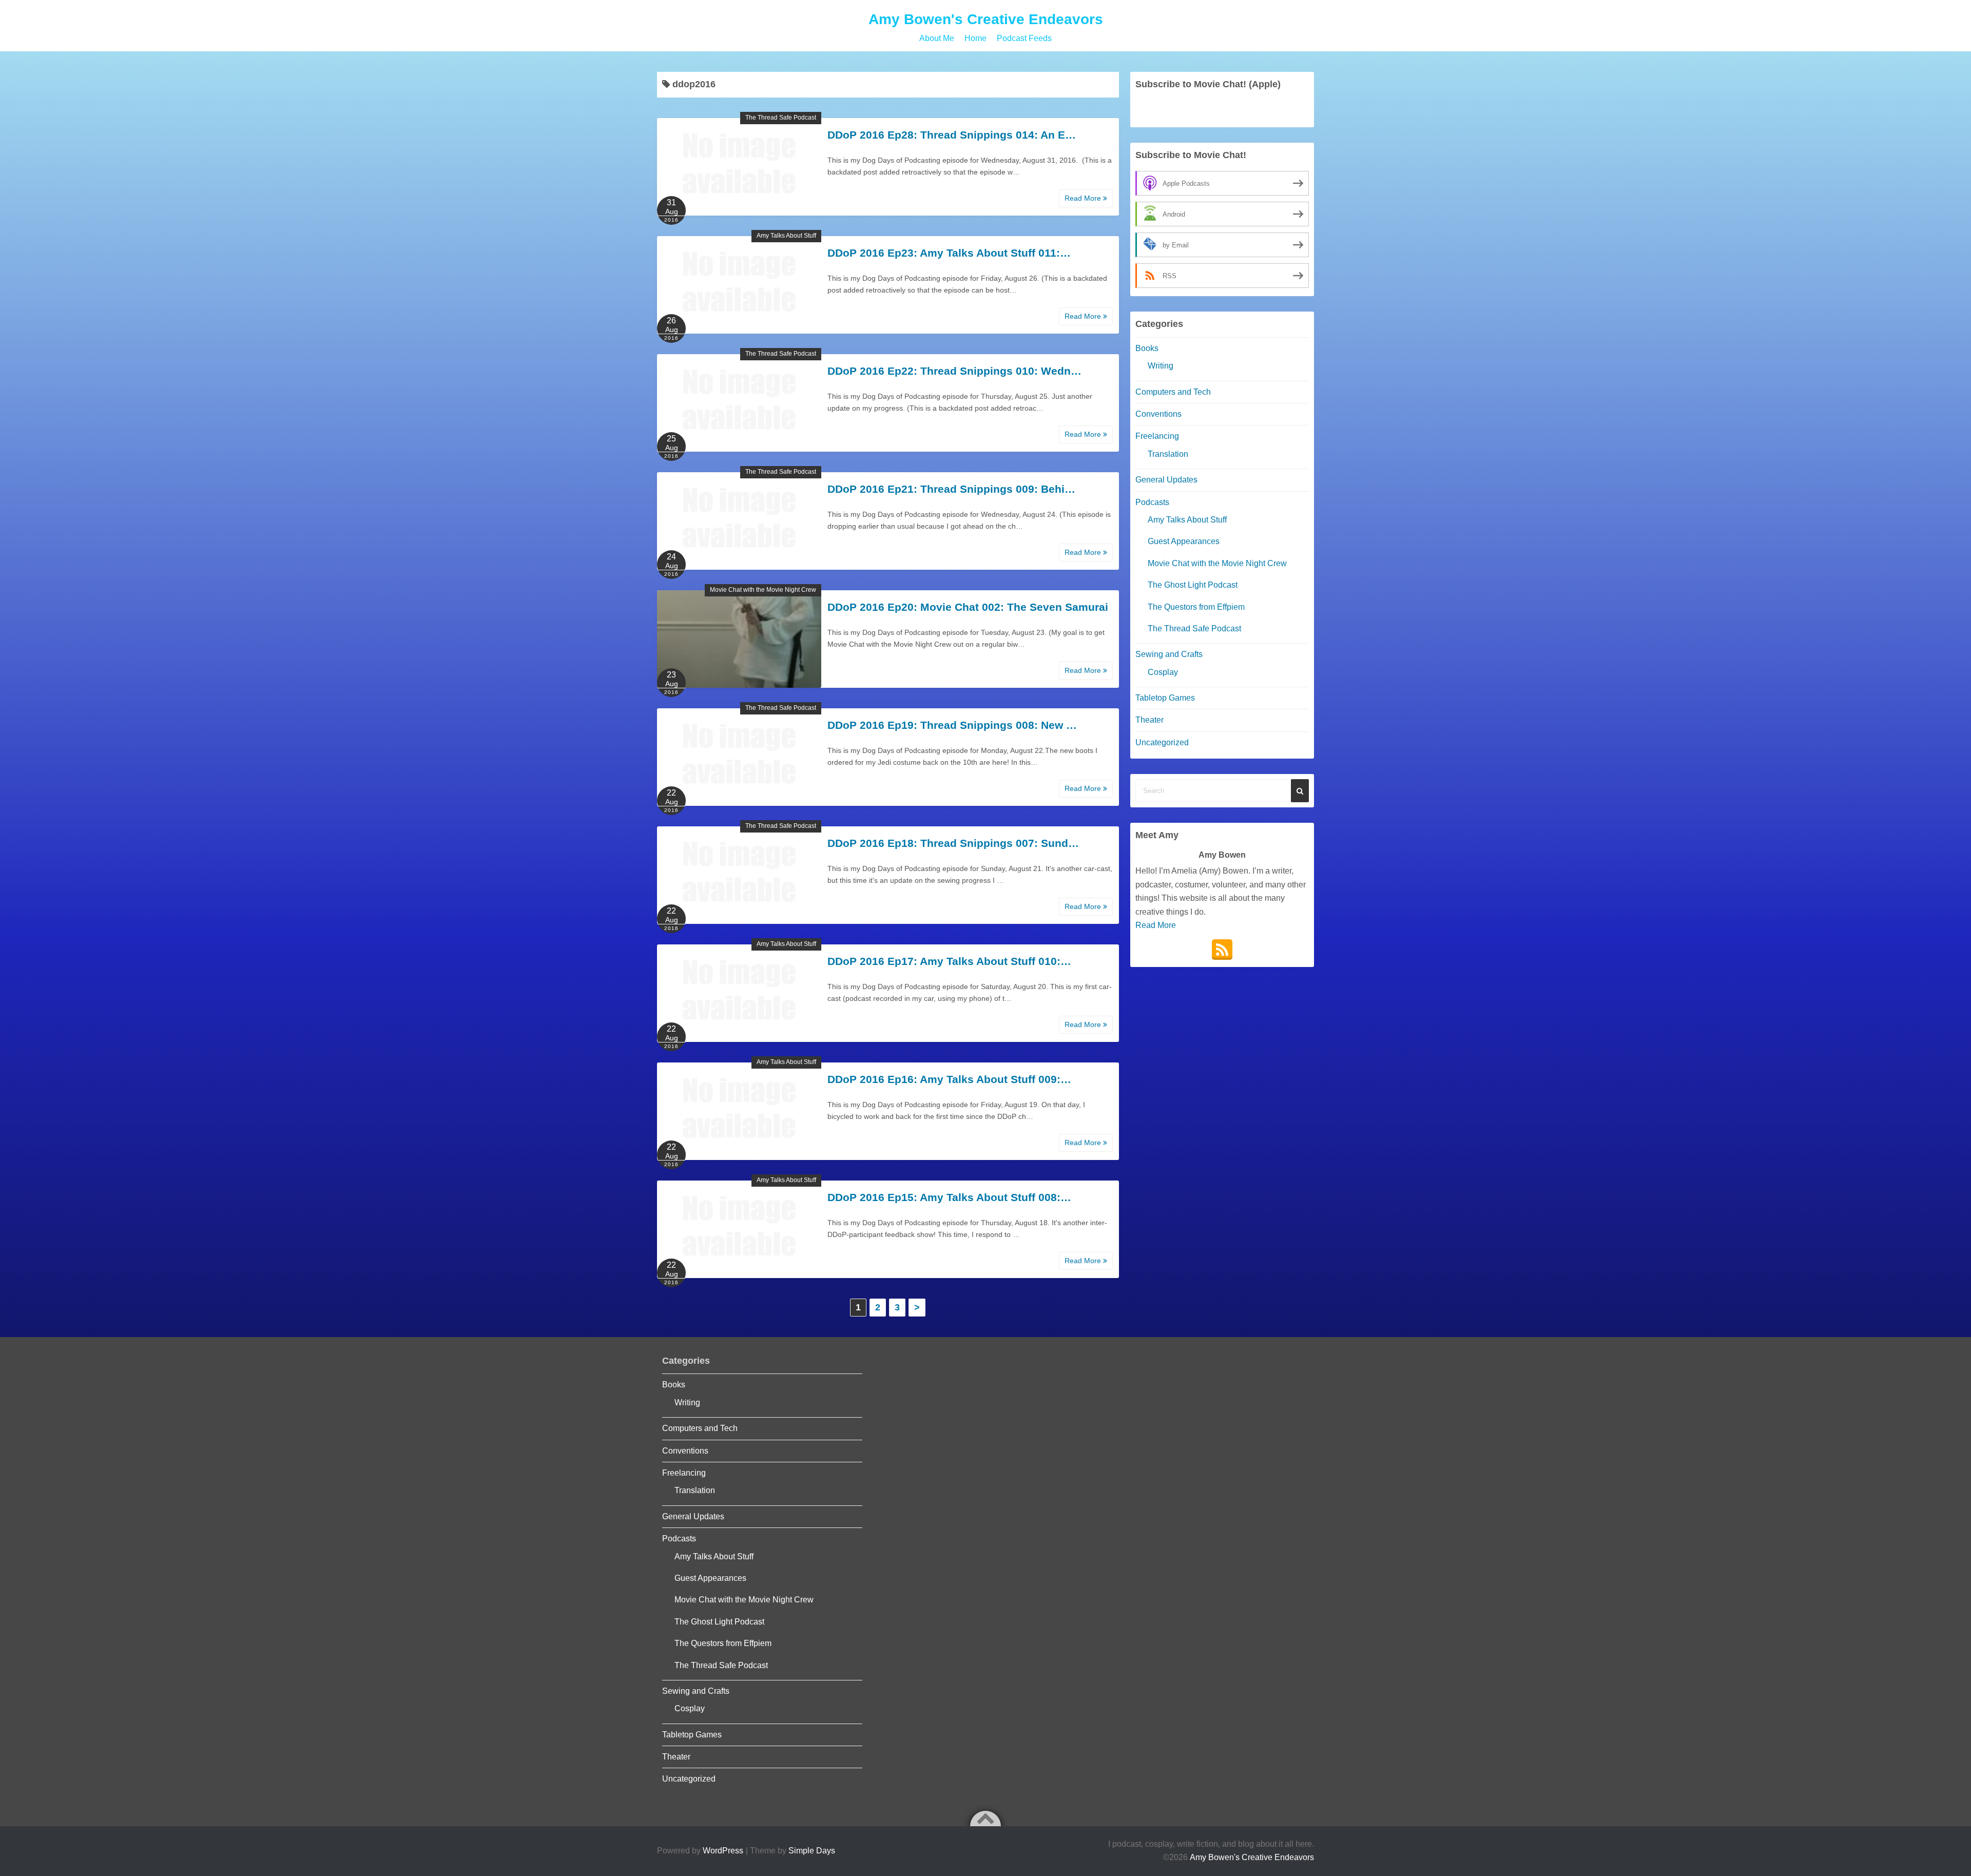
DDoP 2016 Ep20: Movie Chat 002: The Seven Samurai (968, 607)
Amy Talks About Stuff (786, 236)
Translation (1168, 454)
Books (1147, 348)
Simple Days (812, 1851)
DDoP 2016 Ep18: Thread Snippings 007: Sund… (953, 843)
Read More (1084, 198)
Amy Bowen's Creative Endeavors (986, 19)
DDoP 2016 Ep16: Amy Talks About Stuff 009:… (949, 1079)
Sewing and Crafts (1169, 654)
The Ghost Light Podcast (1193, 585)
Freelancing (1157, 436)
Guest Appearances (1184, 541)
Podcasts (1152, 502)
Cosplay (1163, 672)
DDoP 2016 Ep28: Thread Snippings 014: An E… (952, 135)
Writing (1161, 366)
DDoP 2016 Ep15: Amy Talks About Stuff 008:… (949, 1197)
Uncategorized (1162, 742)
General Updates (1166, 480)
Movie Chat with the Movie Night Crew (763, 590)
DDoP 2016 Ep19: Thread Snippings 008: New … (952, 725)
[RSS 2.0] (1222, 950)
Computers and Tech (1173, 392)
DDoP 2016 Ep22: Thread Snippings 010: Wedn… (954, 371)
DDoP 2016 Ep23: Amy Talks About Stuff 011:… (949, 253)
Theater (1149, 720)
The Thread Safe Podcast (781, 118)
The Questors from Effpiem (1196, 607)
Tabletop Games (1165, 698)
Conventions (1158, 414)
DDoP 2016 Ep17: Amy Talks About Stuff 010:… (949, 961)
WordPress (723, 1851)
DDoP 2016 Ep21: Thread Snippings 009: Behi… (951, 489)
